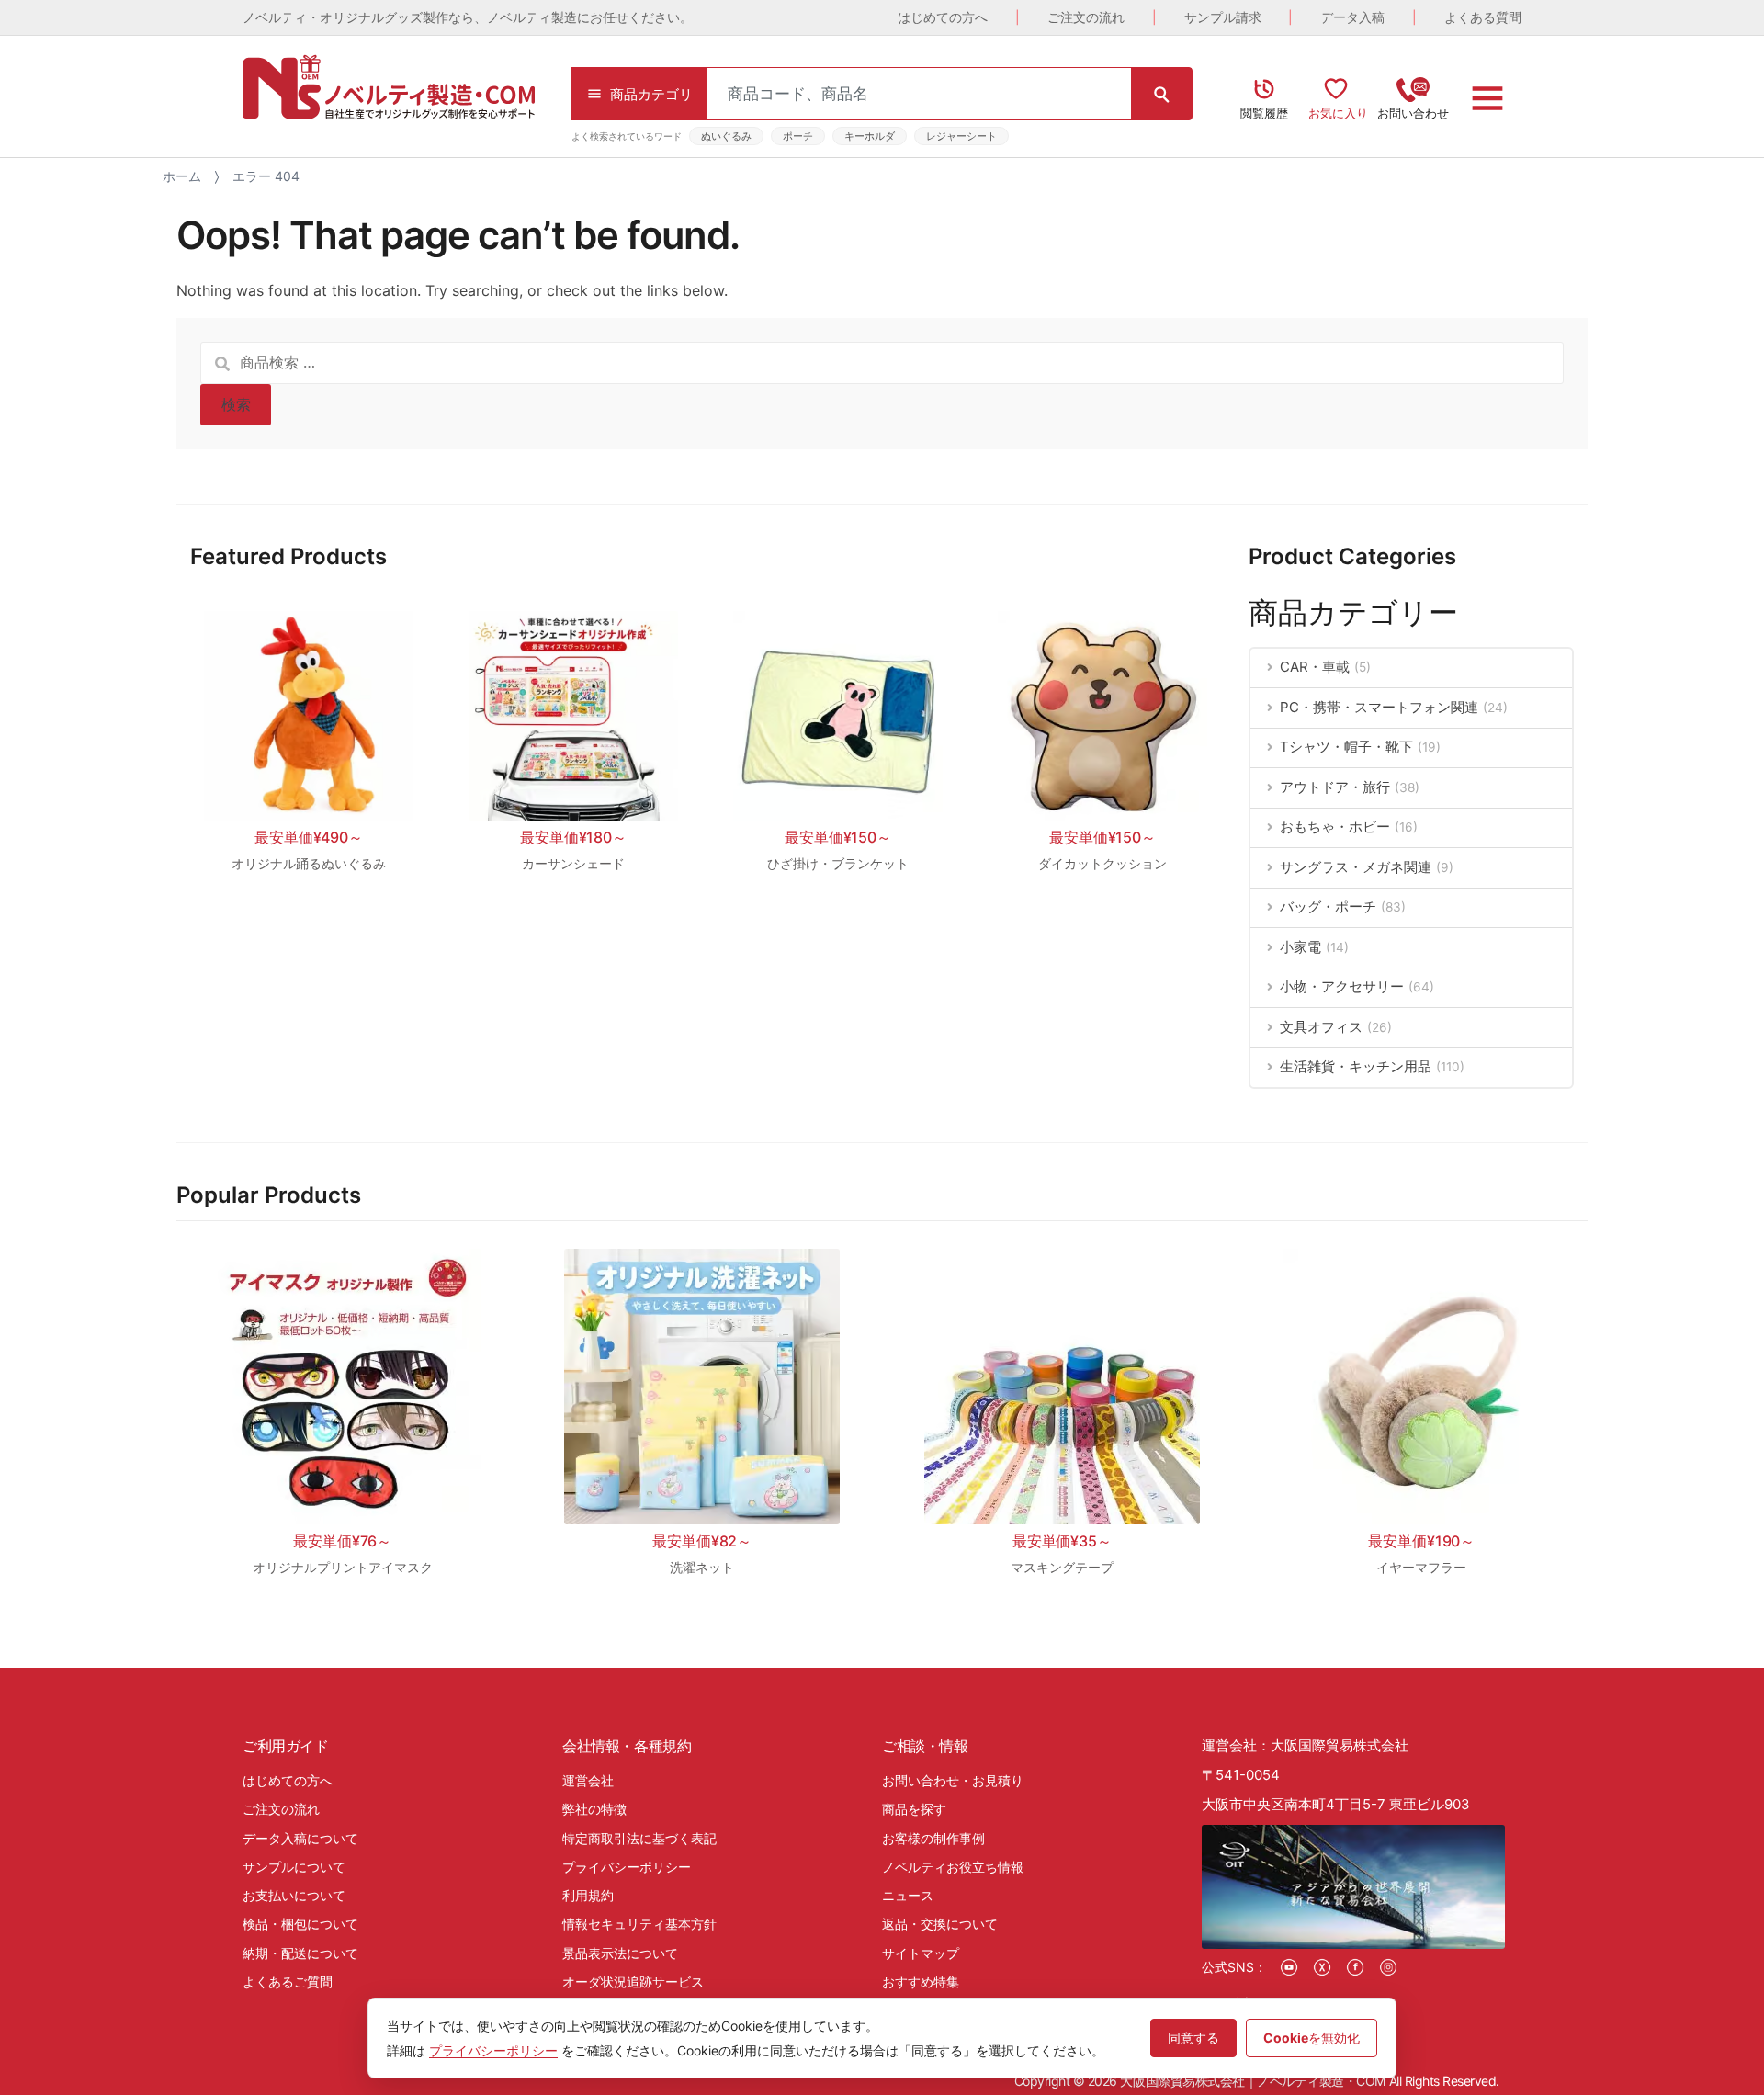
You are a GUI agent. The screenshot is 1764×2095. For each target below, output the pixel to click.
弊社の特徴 (594, 1809)
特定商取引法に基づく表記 (639, 1838)
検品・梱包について (300, 1924)
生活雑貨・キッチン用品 (1356, 1066)
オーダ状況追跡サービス (633, 1982)
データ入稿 (1352, 17)
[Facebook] (1355, 1967)
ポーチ (798, 136)
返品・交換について (940, 1924)
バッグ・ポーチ (1328, 906)
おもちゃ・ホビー (1335, 827)
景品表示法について (620, 1953)
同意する (1193, 2038)
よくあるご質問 (288, 1982)
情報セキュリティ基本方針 (639, 1924)
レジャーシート (961, 136)
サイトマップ (921, 1953)
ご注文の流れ (1086, 17)
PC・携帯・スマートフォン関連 (1379, 707)
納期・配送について (300, 1953)
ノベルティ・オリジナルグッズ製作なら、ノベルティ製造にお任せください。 (468, 17)
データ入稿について (300, 1838)
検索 (236, 404)
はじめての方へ (943, 17)
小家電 (1300, 947)
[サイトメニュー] (1487, 98)
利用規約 (588, 1895)
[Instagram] (1388, 1967)
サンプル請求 (1223, 17)
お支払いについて (294, 1895)
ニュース (908, 1895)
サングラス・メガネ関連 (1356, 867)
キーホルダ (870, 136)
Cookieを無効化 (1312, 2038)
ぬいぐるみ (726, 136)
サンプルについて (294, 1867)
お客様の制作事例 (933, 1838)
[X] (1322, 1967)
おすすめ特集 (921, 1982)
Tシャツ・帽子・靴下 (1346, 747)
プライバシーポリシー (627, 1867)
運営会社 (588, 1780)
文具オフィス (1321, 1027)
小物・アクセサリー (1342, 986)
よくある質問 (1483, 17)
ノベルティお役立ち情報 (953, 1867)
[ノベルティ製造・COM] (389, 87)
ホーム (182, 176)
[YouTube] (1289, 1967)
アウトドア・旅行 (1335, 787)
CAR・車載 (1315, 667)
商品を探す (914, 1809)
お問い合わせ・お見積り (953, 1780)
